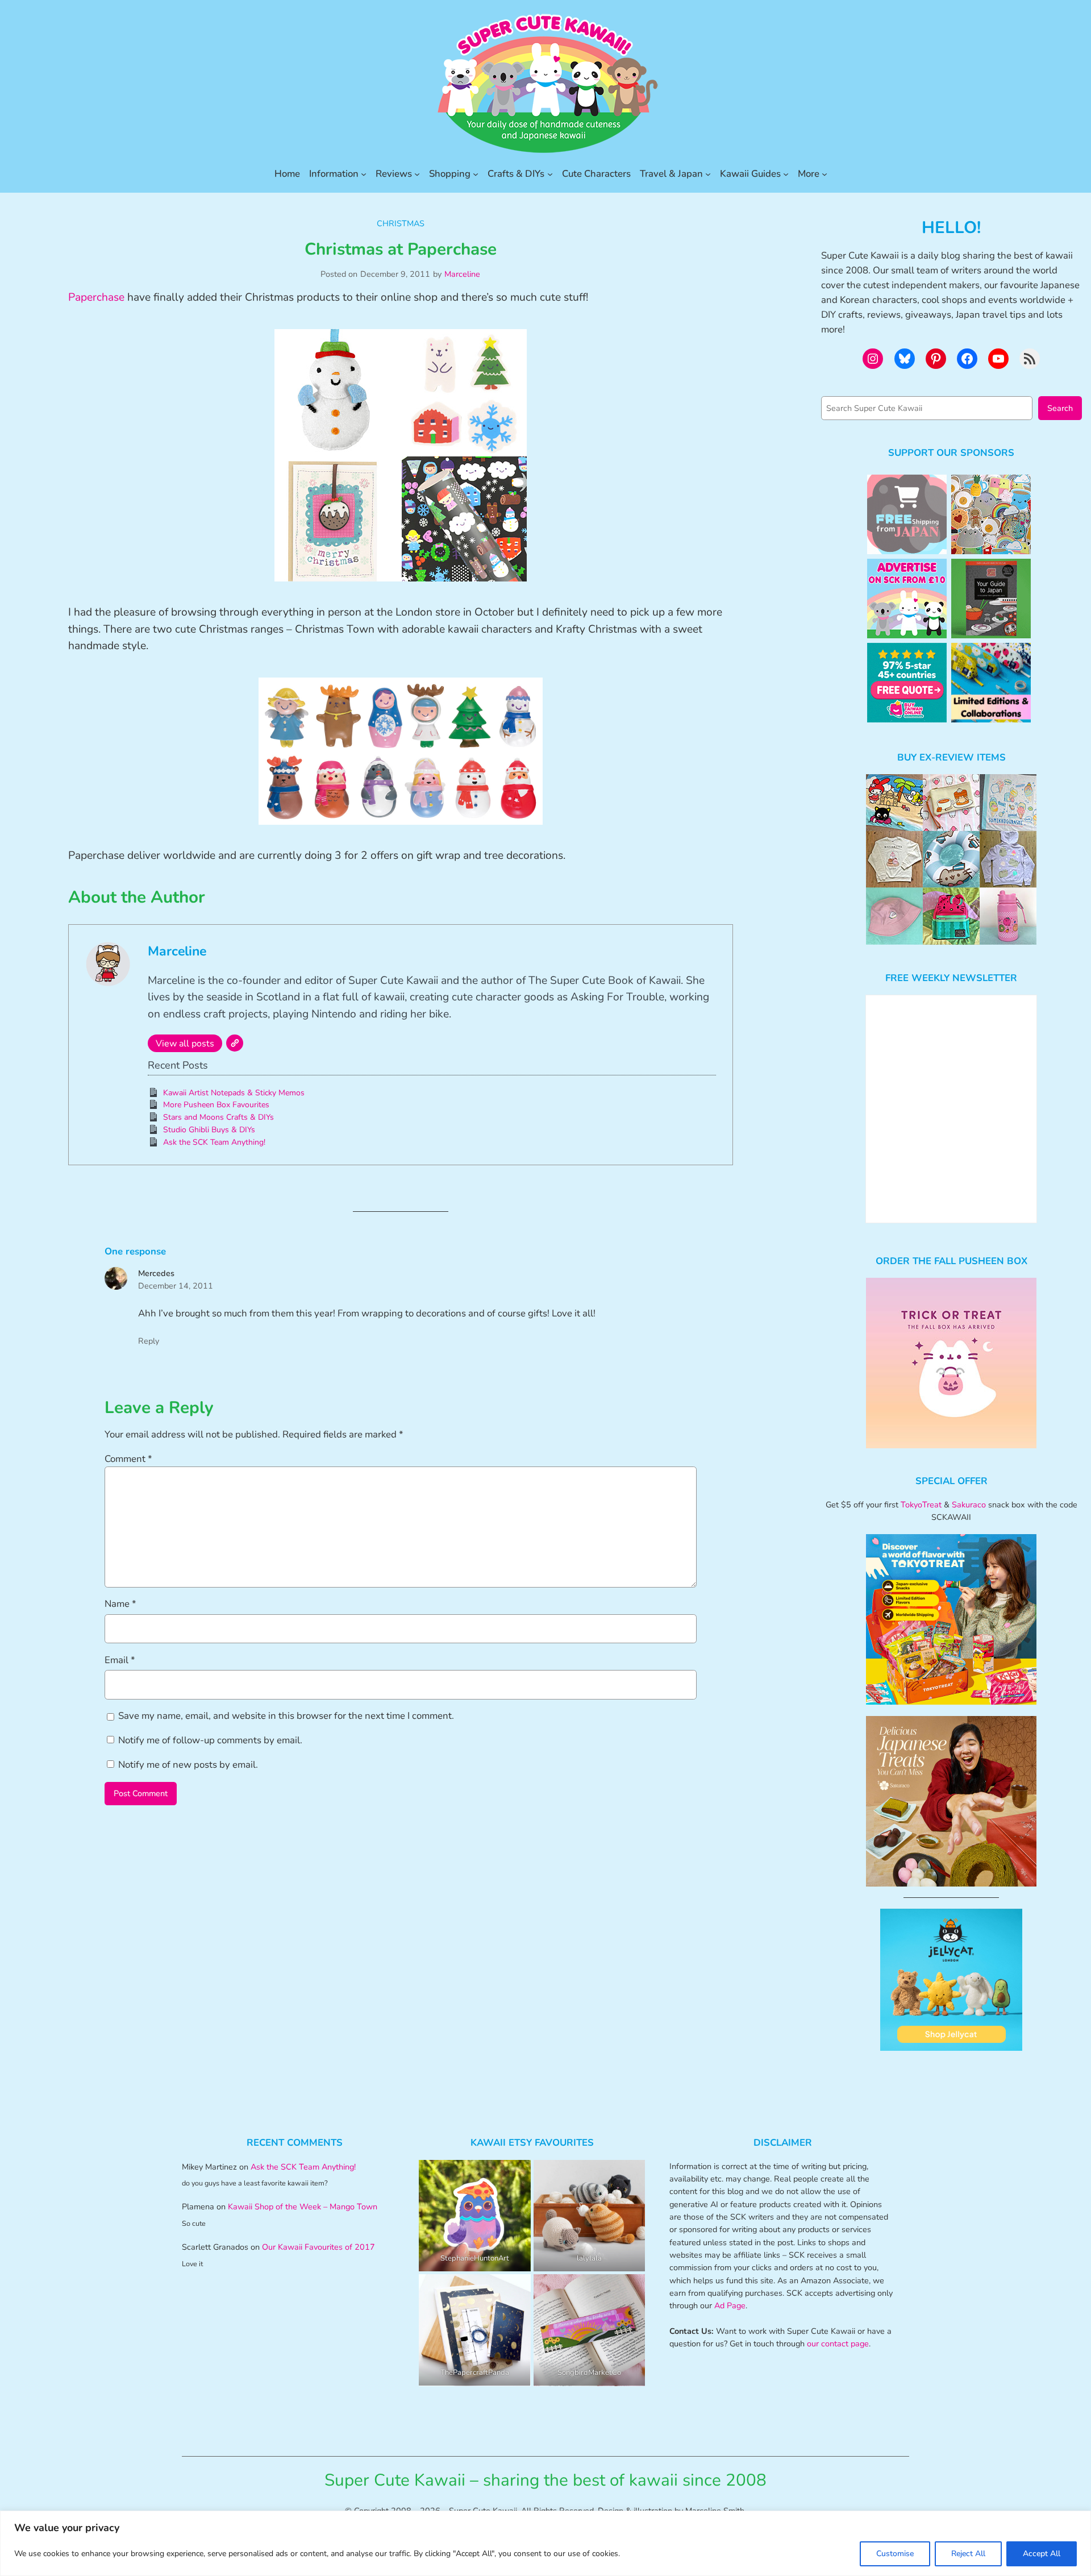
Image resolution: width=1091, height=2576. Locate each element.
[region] (545, 2543)
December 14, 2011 (176, 1286)
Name (120, 1604)
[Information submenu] (364, 174)
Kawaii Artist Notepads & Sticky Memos (234, 1093)
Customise (895, 2554)
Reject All (968, 2554)
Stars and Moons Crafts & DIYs (218, 1117)
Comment (128, 1459)
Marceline (462, 274)
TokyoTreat (921, 1505)
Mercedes (156, 1273)
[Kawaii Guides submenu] (786, 174)
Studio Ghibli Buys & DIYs (209, 1130)
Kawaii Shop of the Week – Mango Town (303, 2207)
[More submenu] (825, 174)
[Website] (235, 1043)
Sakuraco (969, 1505)
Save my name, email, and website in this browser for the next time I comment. (286, 1716)
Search (1060, 408)
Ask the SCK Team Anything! (214, 1142)
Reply (149, 1341)
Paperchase (96, 297)
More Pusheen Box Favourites (216, 1105)
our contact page (838, 2344)
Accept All (1042, 2554)
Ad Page (730, 2305)
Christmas (401, 223)
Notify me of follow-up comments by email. (210, 1740)
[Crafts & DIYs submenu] (550, 174)
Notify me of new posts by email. (188, 1765)
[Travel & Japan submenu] (708, 174)
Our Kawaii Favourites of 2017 (318, 2247)
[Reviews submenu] (417, 174)
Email (120, 1660)
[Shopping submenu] (476, 174)
